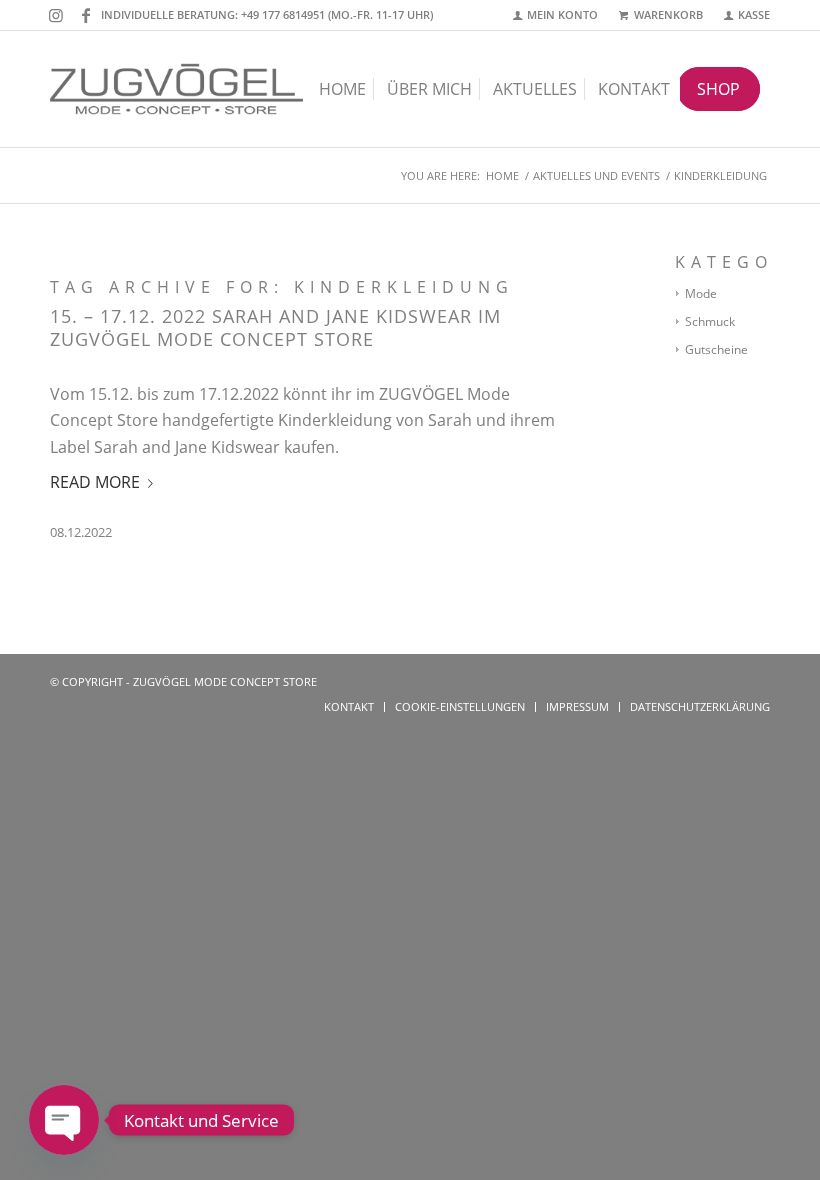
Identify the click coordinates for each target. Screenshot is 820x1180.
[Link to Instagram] (55, 15)
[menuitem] (556, 15)
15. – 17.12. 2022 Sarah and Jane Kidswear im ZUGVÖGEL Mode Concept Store (275, 327)
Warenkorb (668, 14)
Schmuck (710, 321)
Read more (95, 482)
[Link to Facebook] (86, 15)
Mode (701, 293)
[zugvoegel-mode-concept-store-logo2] (176, 89)
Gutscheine (716, 349)
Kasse (754, 14)
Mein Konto (562, 14)
